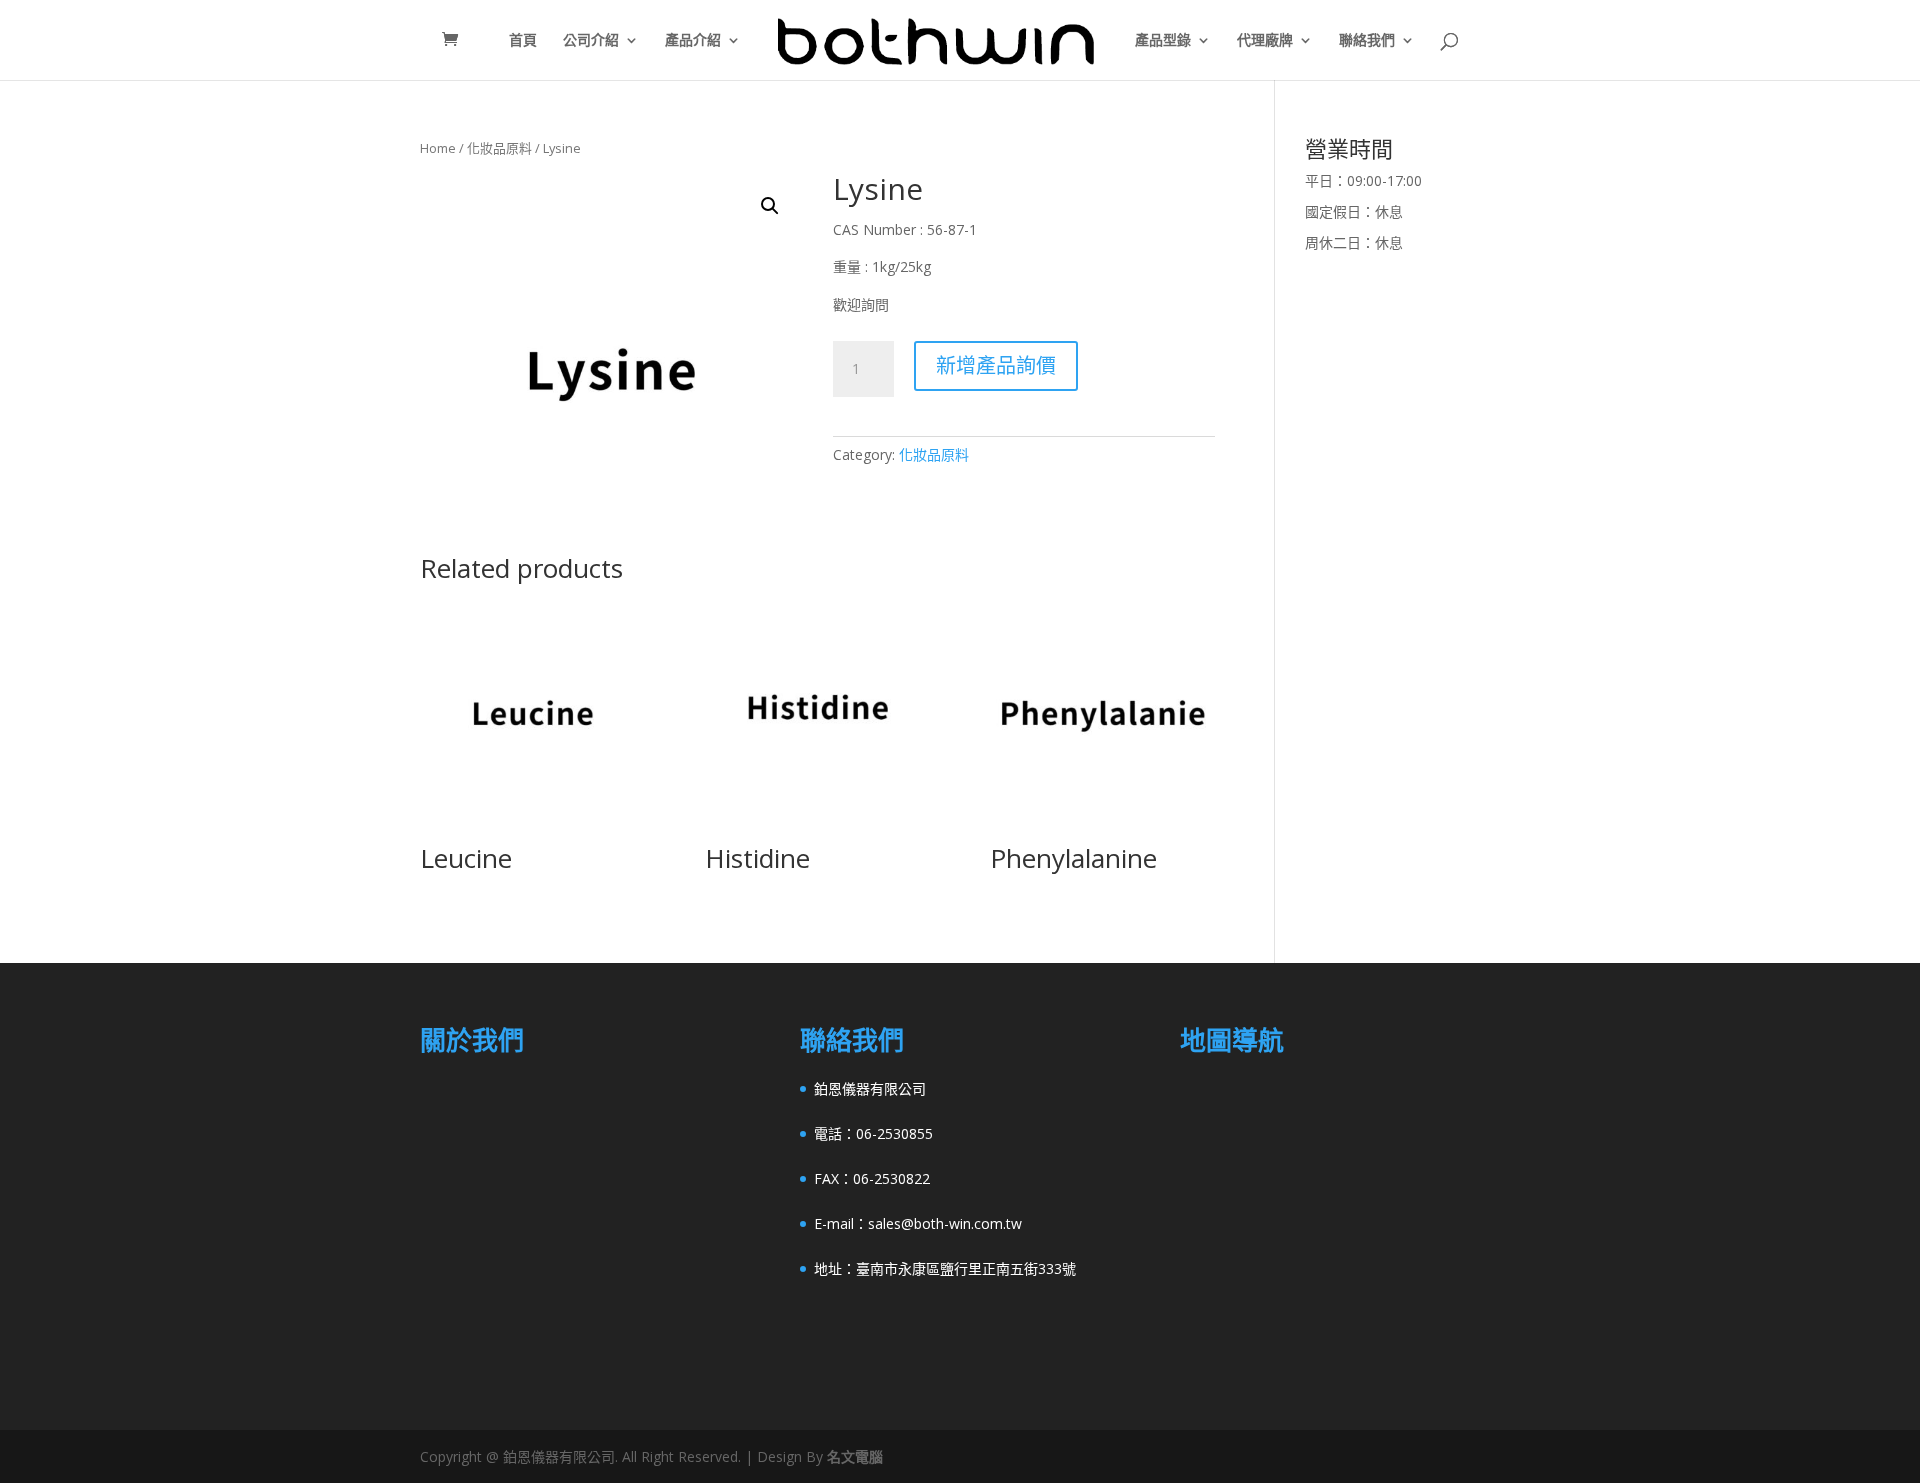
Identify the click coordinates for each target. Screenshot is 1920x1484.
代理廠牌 (1265, 41)
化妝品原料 (499, 148)
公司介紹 (591, 41)
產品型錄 (1163, 41)
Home (438, 148)
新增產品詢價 (996, 365)
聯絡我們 (1367, 41)
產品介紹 (693, 41)
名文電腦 (855, 1456)
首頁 (523, 41)
